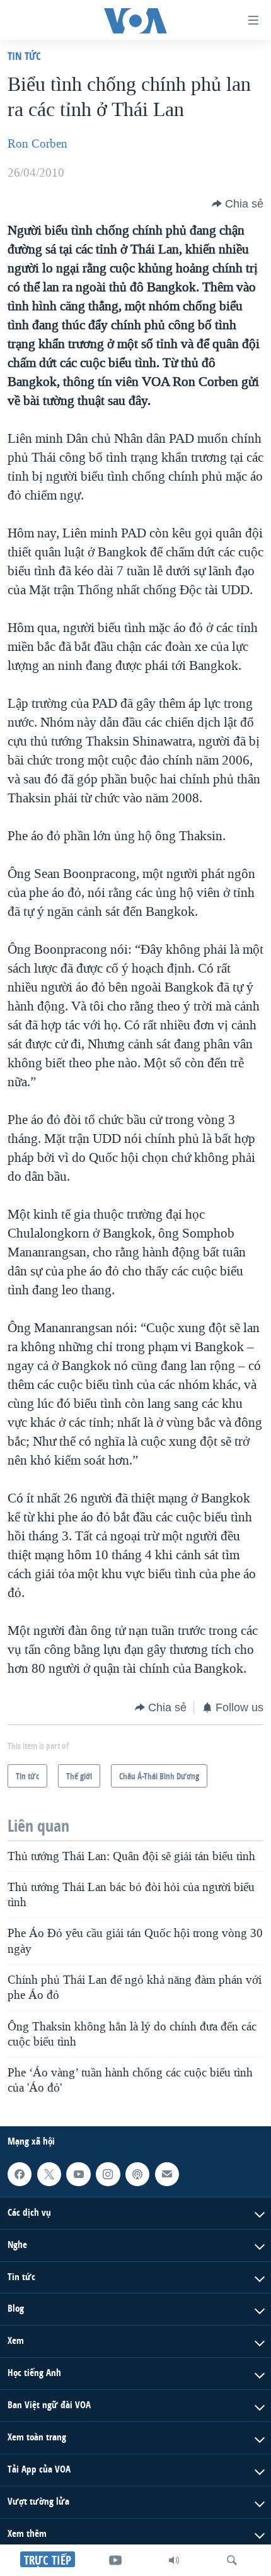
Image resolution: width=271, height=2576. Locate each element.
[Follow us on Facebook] (20, 2174)
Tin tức (24, 56)
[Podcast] (137, 2174)
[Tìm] (232, 2560)
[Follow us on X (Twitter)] (49, 2174)
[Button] (238, 204)
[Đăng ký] (167, 2174)
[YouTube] (115, 2560)
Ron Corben (37, 144)
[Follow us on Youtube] (78, 2174)
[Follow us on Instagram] (108, 2174)
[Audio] (174, 2560)
